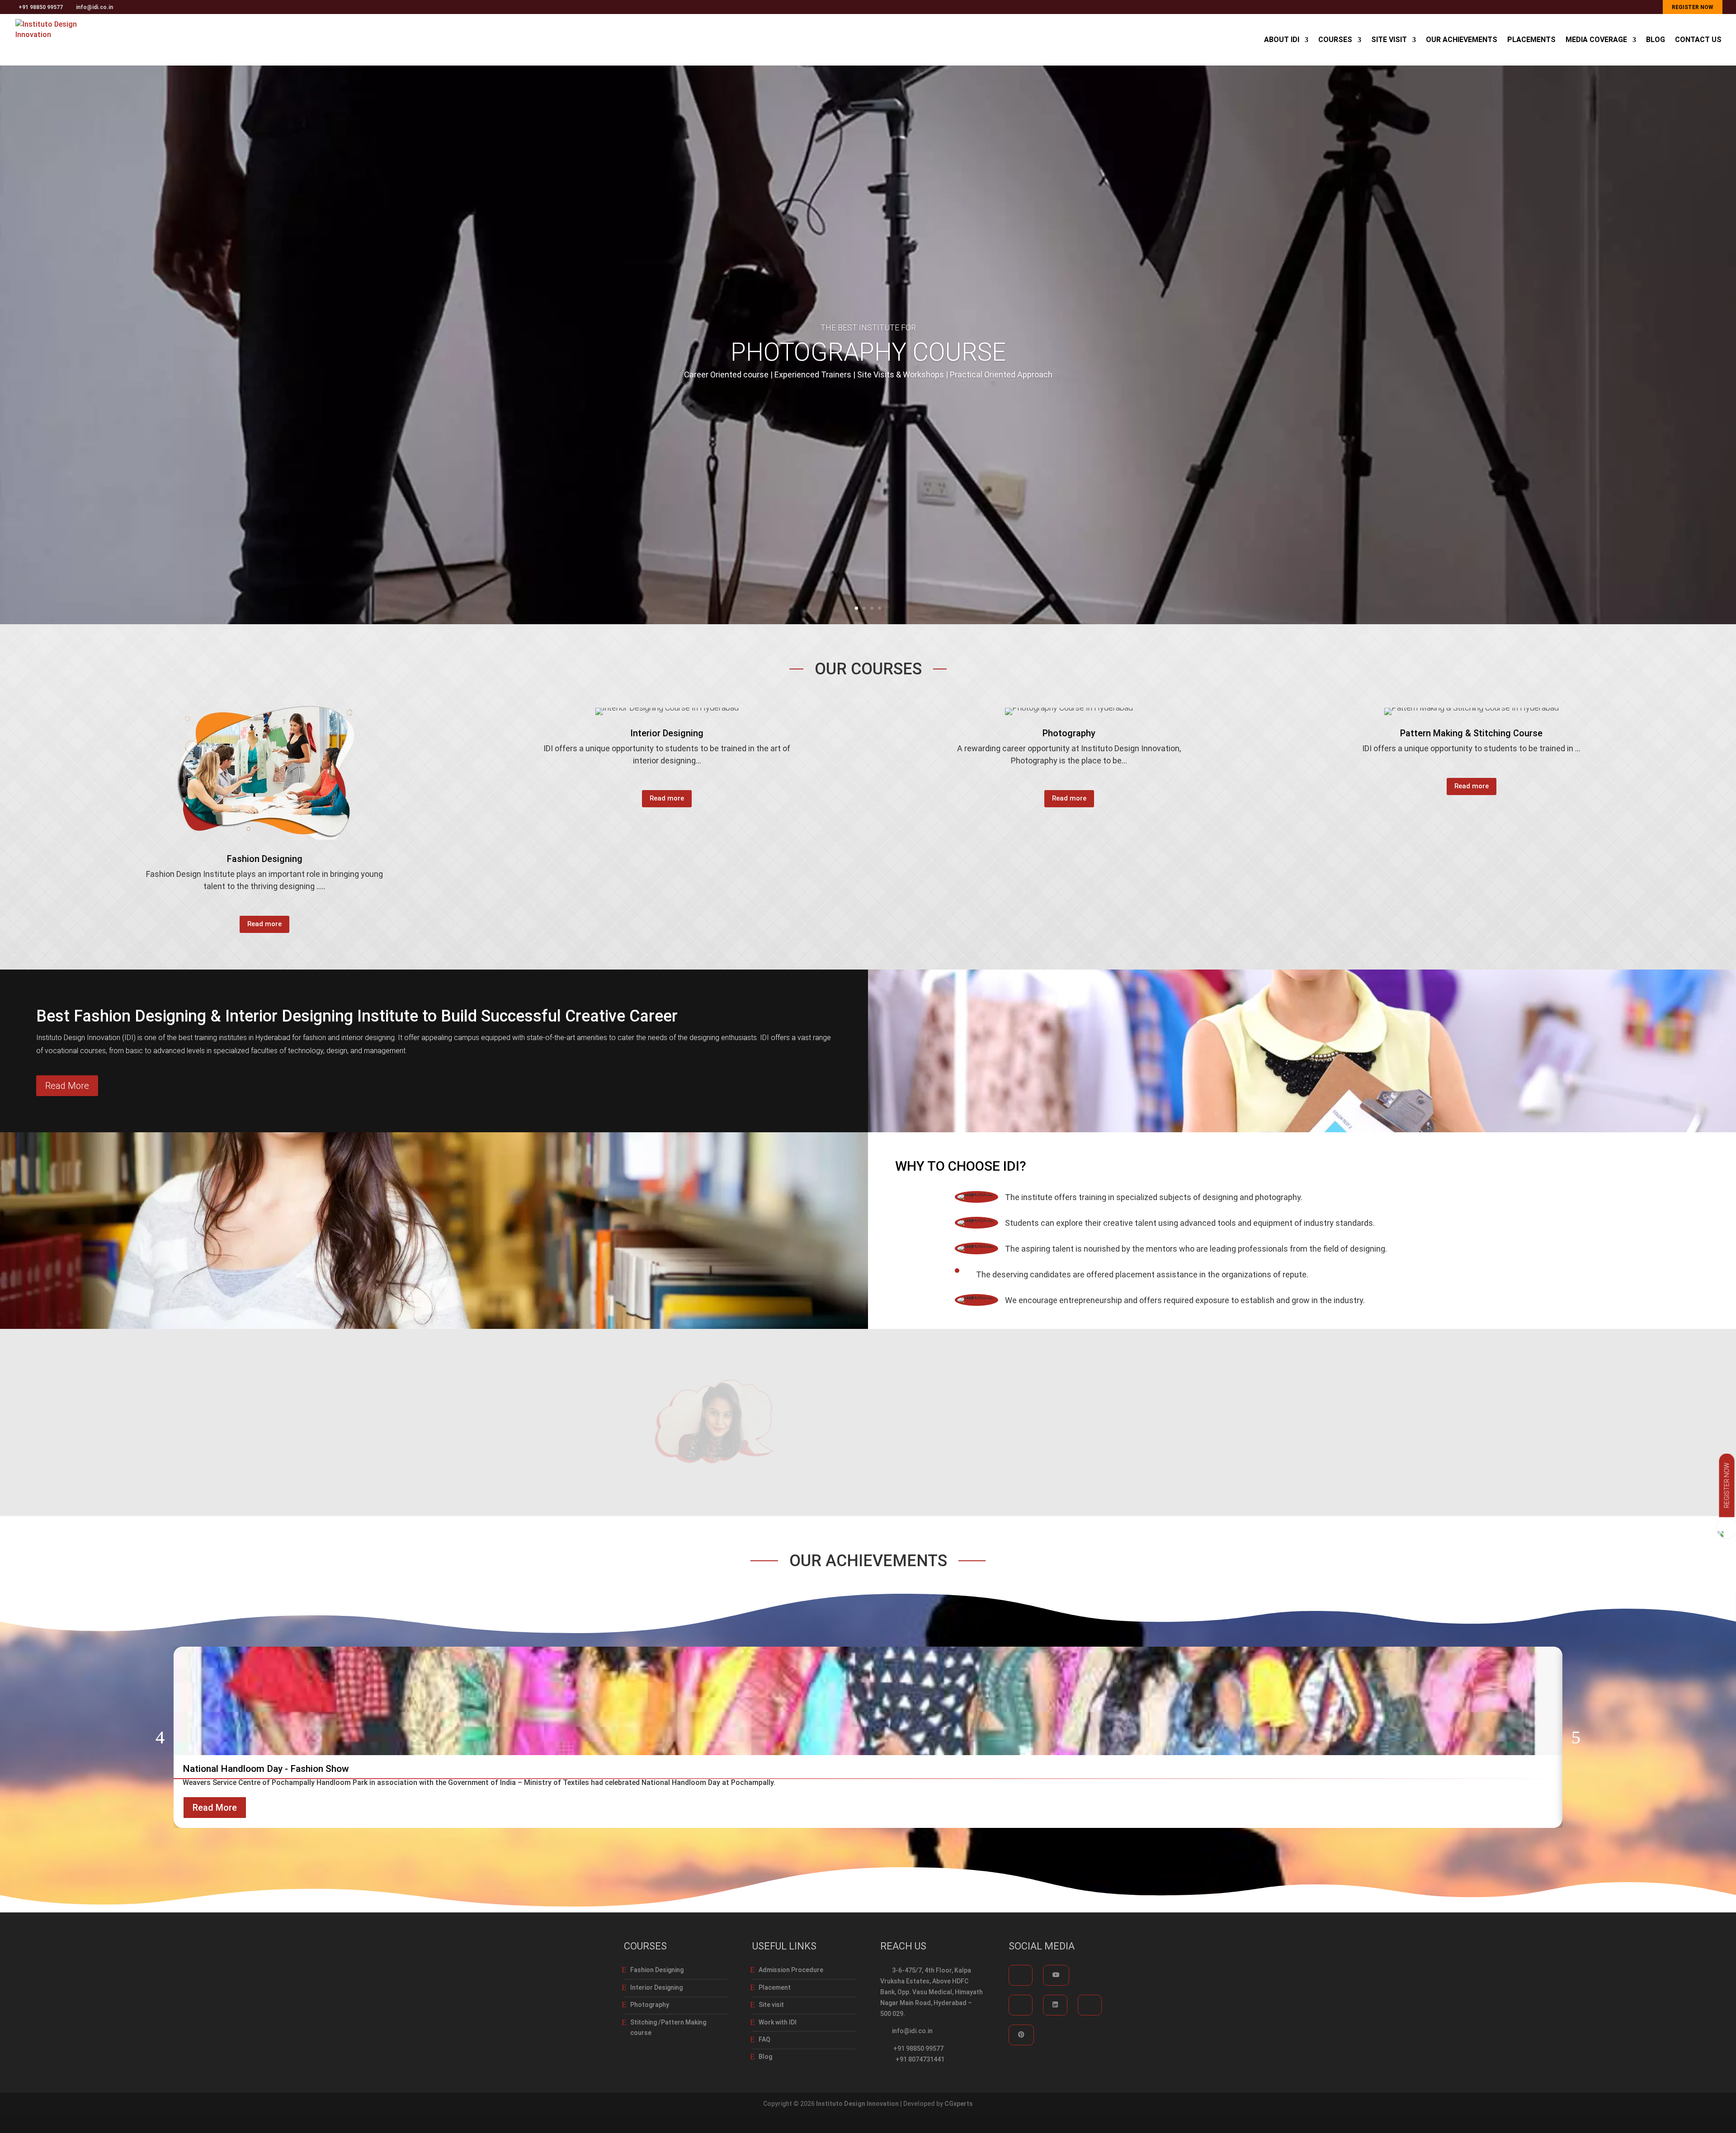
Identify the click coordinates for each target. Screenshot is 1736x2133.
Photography (650, 2005)
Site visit (771, 2005)
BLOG (1656, 40)
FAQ (764, 2039)
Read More (67, 1086)
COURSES (1335, 40)
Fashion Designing (657, 1970)
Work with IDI (778, 2022)
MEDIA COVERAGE (1596, 40)
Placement (775, 1987)
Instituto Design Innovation (857, 2104)
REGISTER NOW (1693, 7)
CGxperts (959, 2104)
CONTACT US (1698, 40)
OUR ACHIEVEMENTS (1462, 40)
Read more (264, 924)
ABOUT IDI (1282, 40)
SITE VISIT (1389, 40)
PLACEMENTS (1531, 40)
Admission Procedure (791, 1970)
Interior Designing (656, 1987)
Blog (765, 2057)
